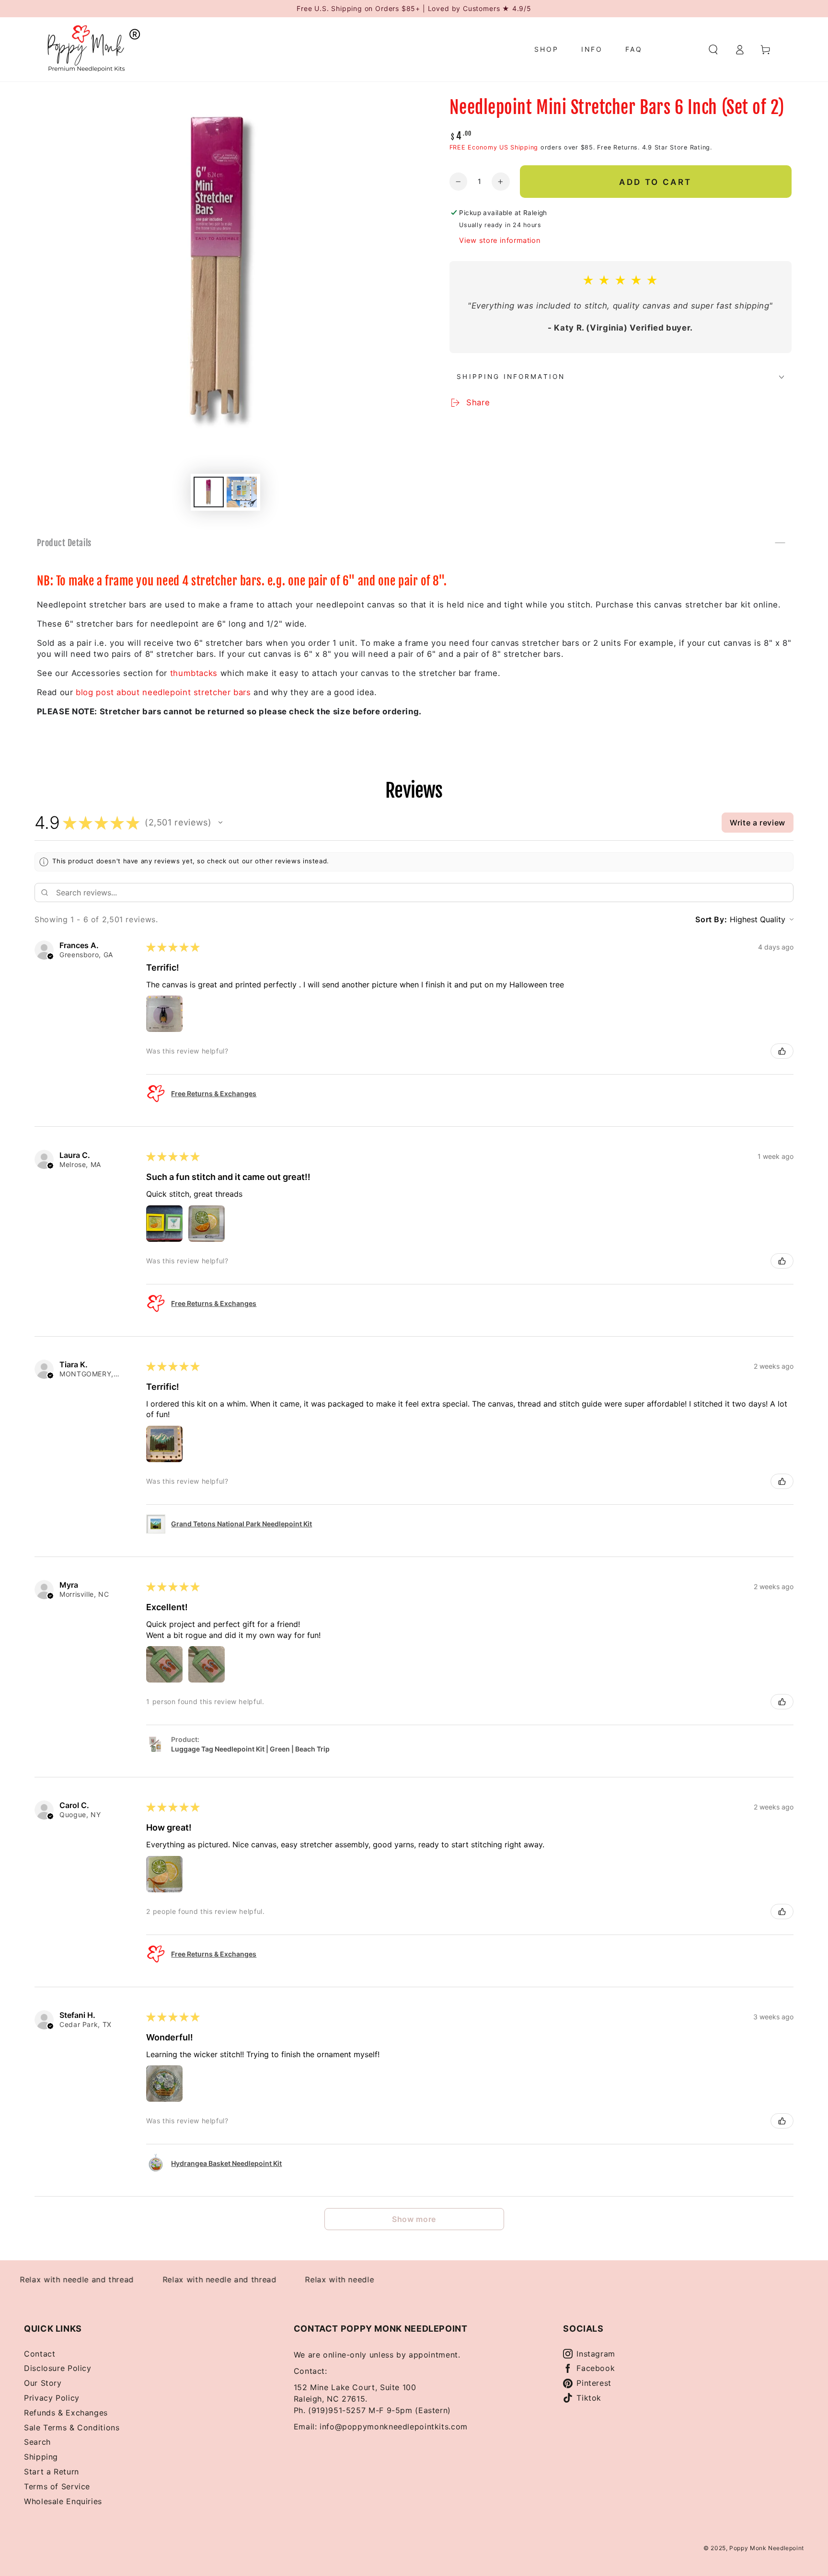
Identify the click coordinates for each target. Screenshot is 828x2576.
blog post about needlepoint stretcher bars (163, 692)
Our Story (43, 2383)
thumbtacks (194, 673)
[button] (713, 49)
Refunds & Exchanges (66, 2413)
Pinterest (594, 2383)
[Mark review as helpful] (782, 1051)
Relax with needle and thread (182, 2279)
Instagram (596, 2354)
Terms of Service (57, 2486)
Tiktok (589, 2398)
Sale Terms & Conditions (72, 2427)
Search (37, 2442)
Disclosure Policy (58, 2368)
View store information (500, 240)
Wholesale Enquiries (63, 2501)
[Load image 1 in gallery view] (209, 492)
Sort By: (711, 919)
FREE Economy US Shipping (494, 147)
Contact (40, 2354)
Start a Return (52, 2472)
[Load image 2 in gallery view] (242, 492)
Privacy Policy (52, 2398)
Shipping (41, 2457)
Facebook (596, 2368)
